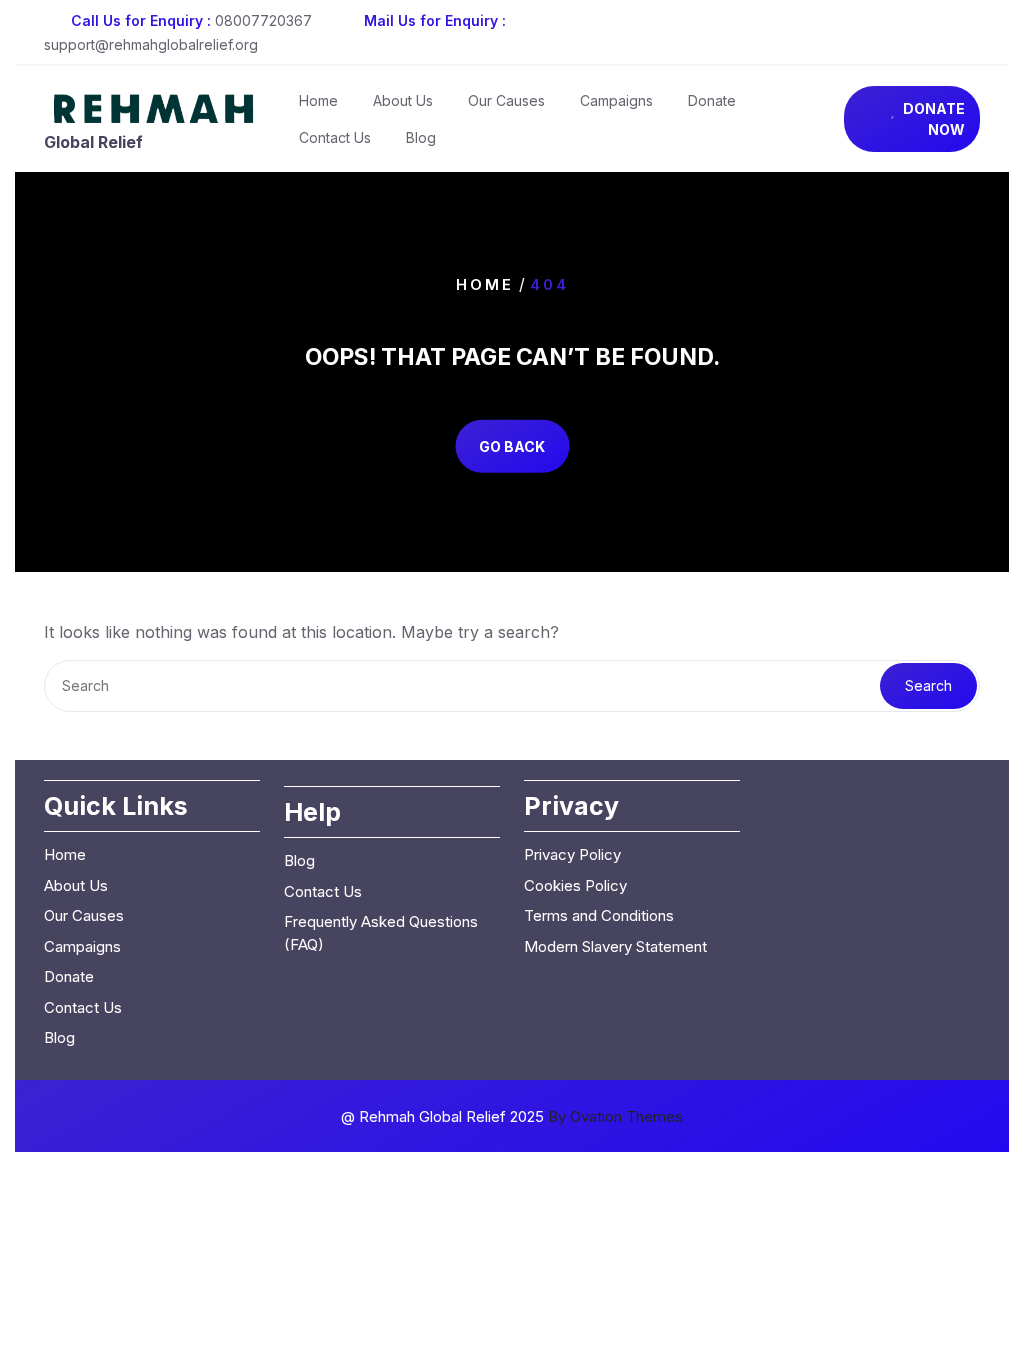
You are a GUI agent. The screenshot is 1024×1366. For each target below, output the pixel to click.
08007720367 (263, 20)
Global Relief (93, 142)
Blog (421, 137)
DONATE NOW (934, 119)
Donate (712, 100)
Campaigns (616, 100)
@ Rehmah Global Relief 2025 (512, 1116)
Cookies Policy (575, 885)
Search (928, 685)
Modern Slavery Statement (615, 946)
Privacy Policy (572, 854)
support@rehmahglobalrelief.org (151, 44)
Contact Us (335, 137)
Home (318, 100)
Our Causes (506, 100)
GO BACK (512, 445)
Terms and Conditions (599, 915)
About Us (403, 100)
